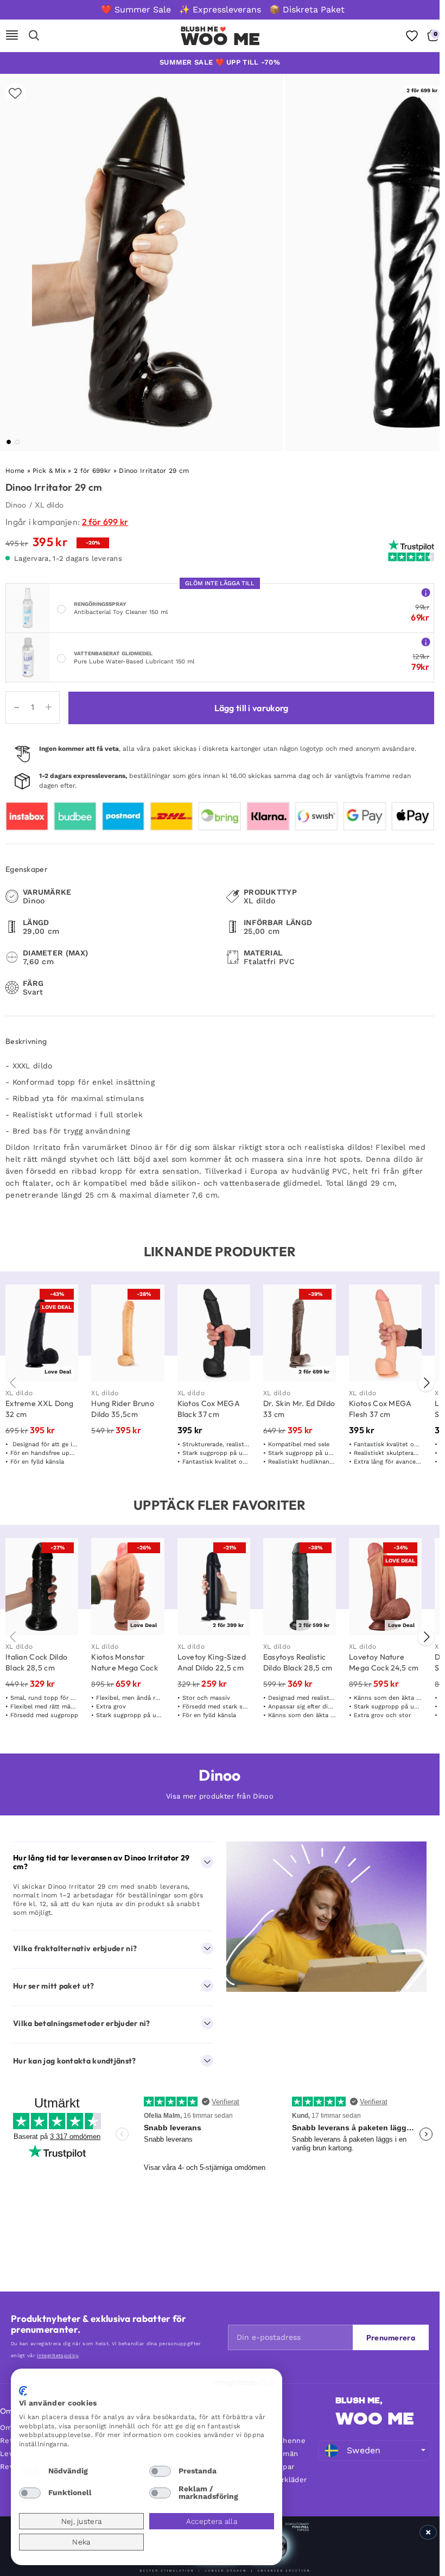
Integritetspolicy (244, 2382)
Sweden (364, 2450)
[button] (9, 442)
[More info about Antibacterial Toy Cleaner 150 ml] (426, 592)
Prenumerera (391, 2338)
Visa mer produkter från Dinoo (220, 1796)
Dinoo (16, 505)
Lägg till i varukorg (252, 708)
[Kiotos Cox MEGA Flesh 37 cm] (385, 1333)
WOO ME (375, 2419)
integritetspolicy (58, 2356)
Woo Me (221, 39)
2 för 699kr (92, 471)
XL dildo (49, 505)
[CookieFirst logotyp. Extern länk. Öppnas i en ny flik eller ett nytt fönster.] (23, 2391)
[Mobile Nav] (12, 36)
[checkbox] (30, 2471)
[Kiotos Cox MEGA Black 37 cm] (214, 1333)
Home (15, 471)
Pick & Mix (49, 471)
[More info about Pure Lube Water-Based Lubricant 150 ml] (426, 641)
